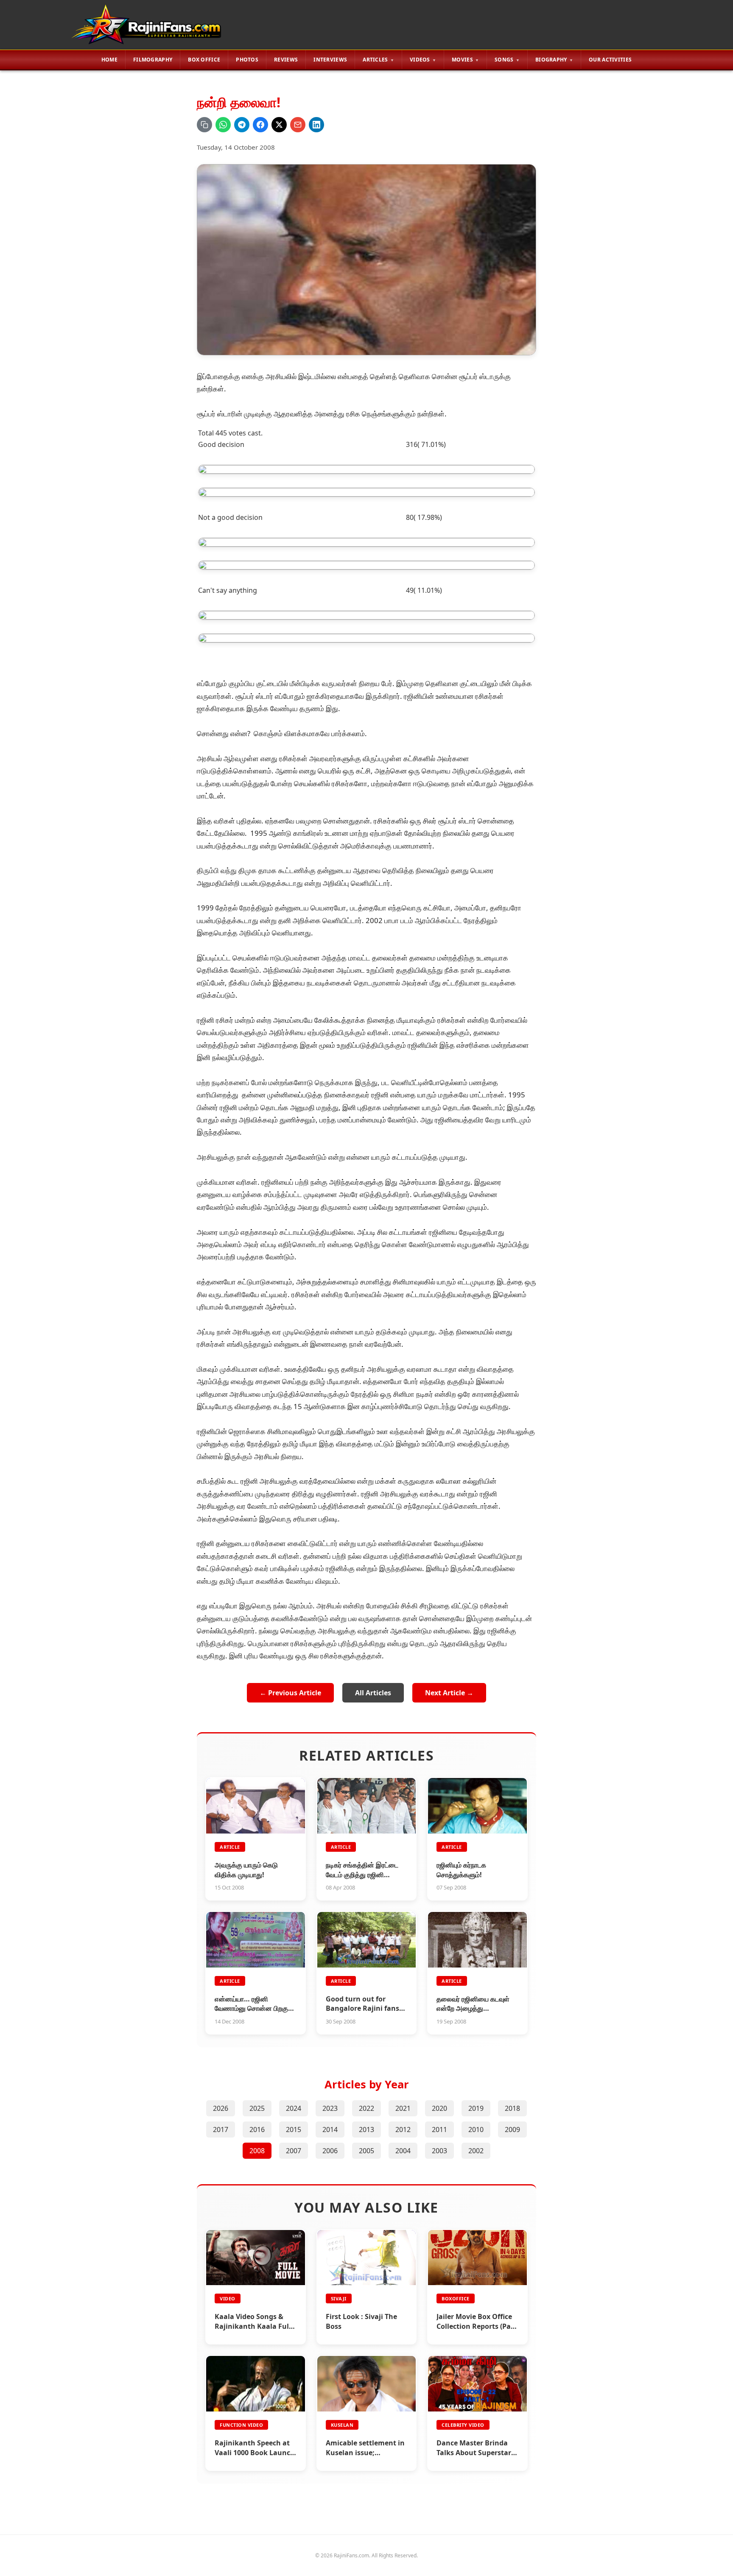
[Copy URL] (204, 125)
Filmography (153, 60)
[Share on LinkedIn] (316, 125)
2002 (476, 2151)
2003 (439, 2151)
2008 (257, 2151)
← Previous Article (290, 1693)
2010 (476, 2129)
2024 (294, 2108)
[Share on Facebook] (260, 125)
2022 (366, 2108)
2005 (366, 2151)
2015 (294, 2129)
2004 (403, 2151)
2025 (257, 2108)
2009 (512, 2129)
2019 (476, 2108)
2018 (512, 2108)
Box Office (204, 60)
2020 (439, 2108)
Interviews (330, 60)
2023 (330, 2108)
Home (109, 60)
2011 (439, 2129)
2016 (257, 2129)
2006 (330, 2151)
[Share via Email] (298, 125)
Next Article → (449, 1693)
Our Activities (610, 60)
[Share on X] (279, 125)
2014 (330, 2129)
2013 (366, 2129)
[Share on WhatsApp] (223, 125)
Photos (247, 60)
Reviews (286, 60)
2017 (221, 2129)
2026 (221, 2108)
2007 (294, 2151)
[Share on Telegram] (242, 125)
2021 (403, 2108)
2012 (403, 2129)
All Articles (373, 1693)
